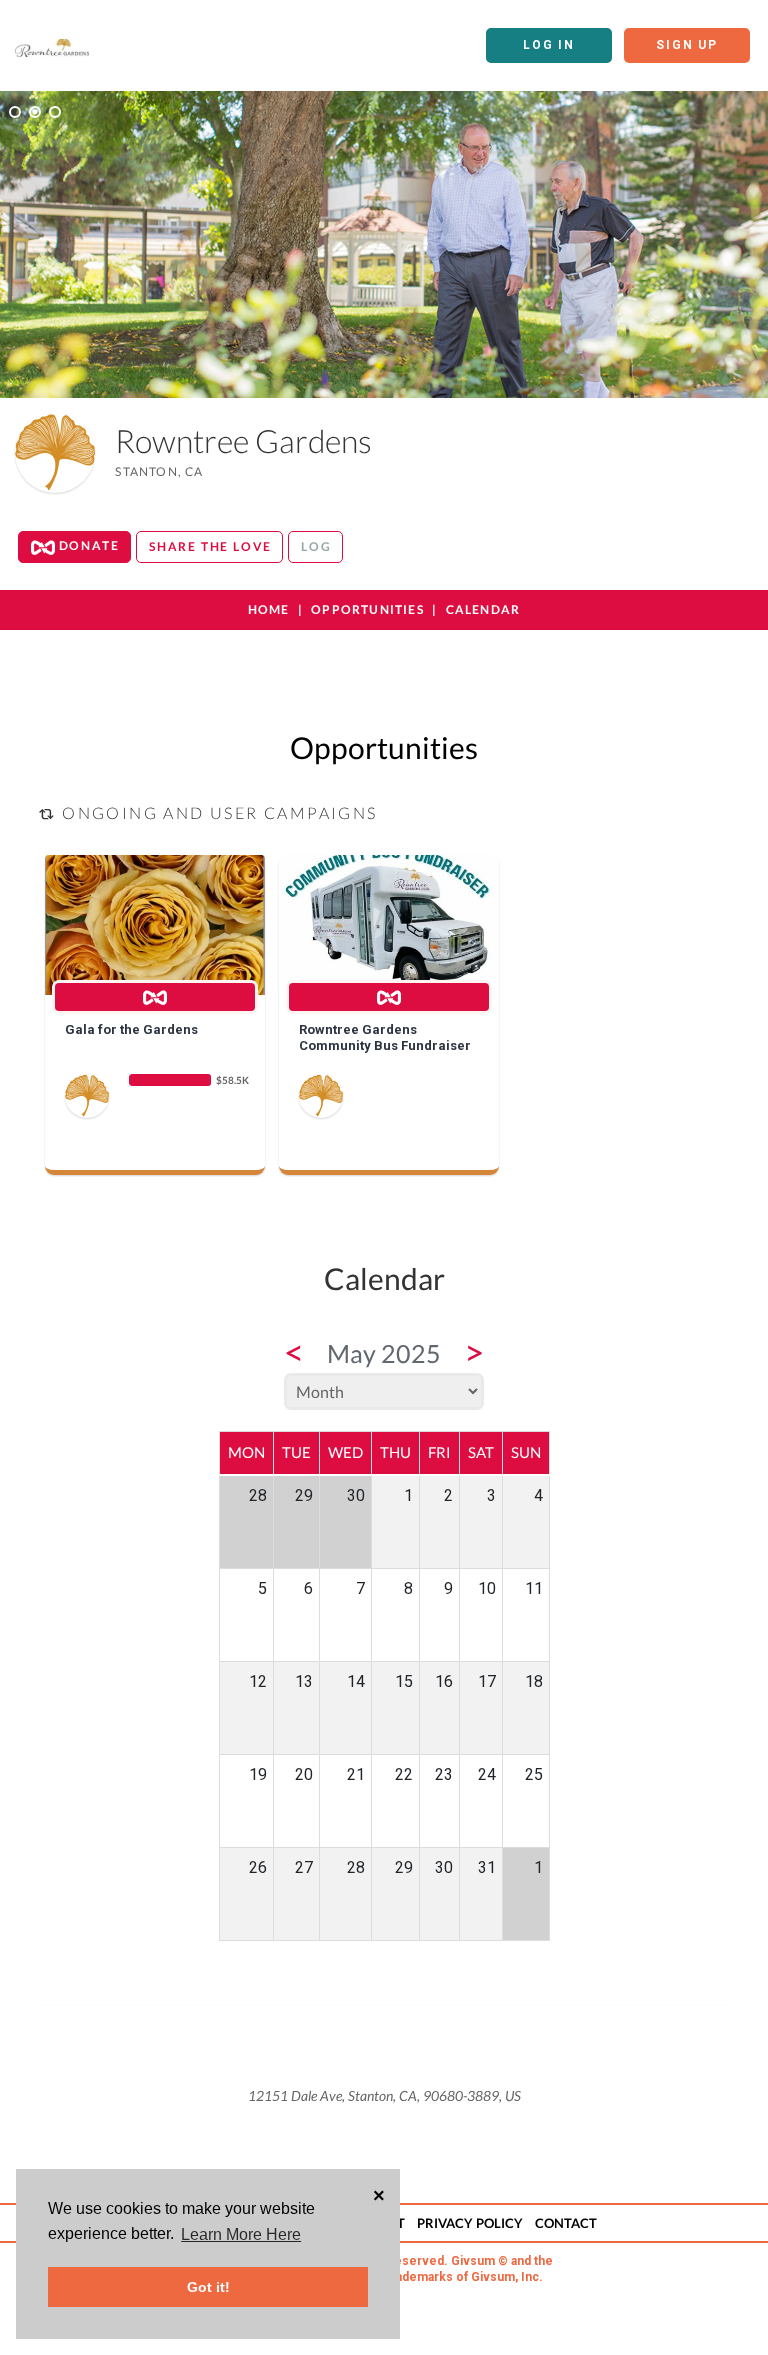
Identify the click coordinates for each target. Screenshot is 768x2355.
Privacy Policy (470, 2223)
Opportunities (367, 609)
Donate (87, 545)
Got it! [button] (208, 2287)
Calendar (483, 609)
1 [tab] (15, 112)
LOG (316, 546)
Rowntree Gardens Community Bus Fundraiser (385, 1037)
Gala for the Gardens (131, 1029)
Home (269, 609)
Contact (566, 2223)
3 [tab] (55, 112)
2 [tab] (35, 112)
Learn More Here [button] (241, 2234)
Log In (549, 45)
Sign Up (687, 45)
